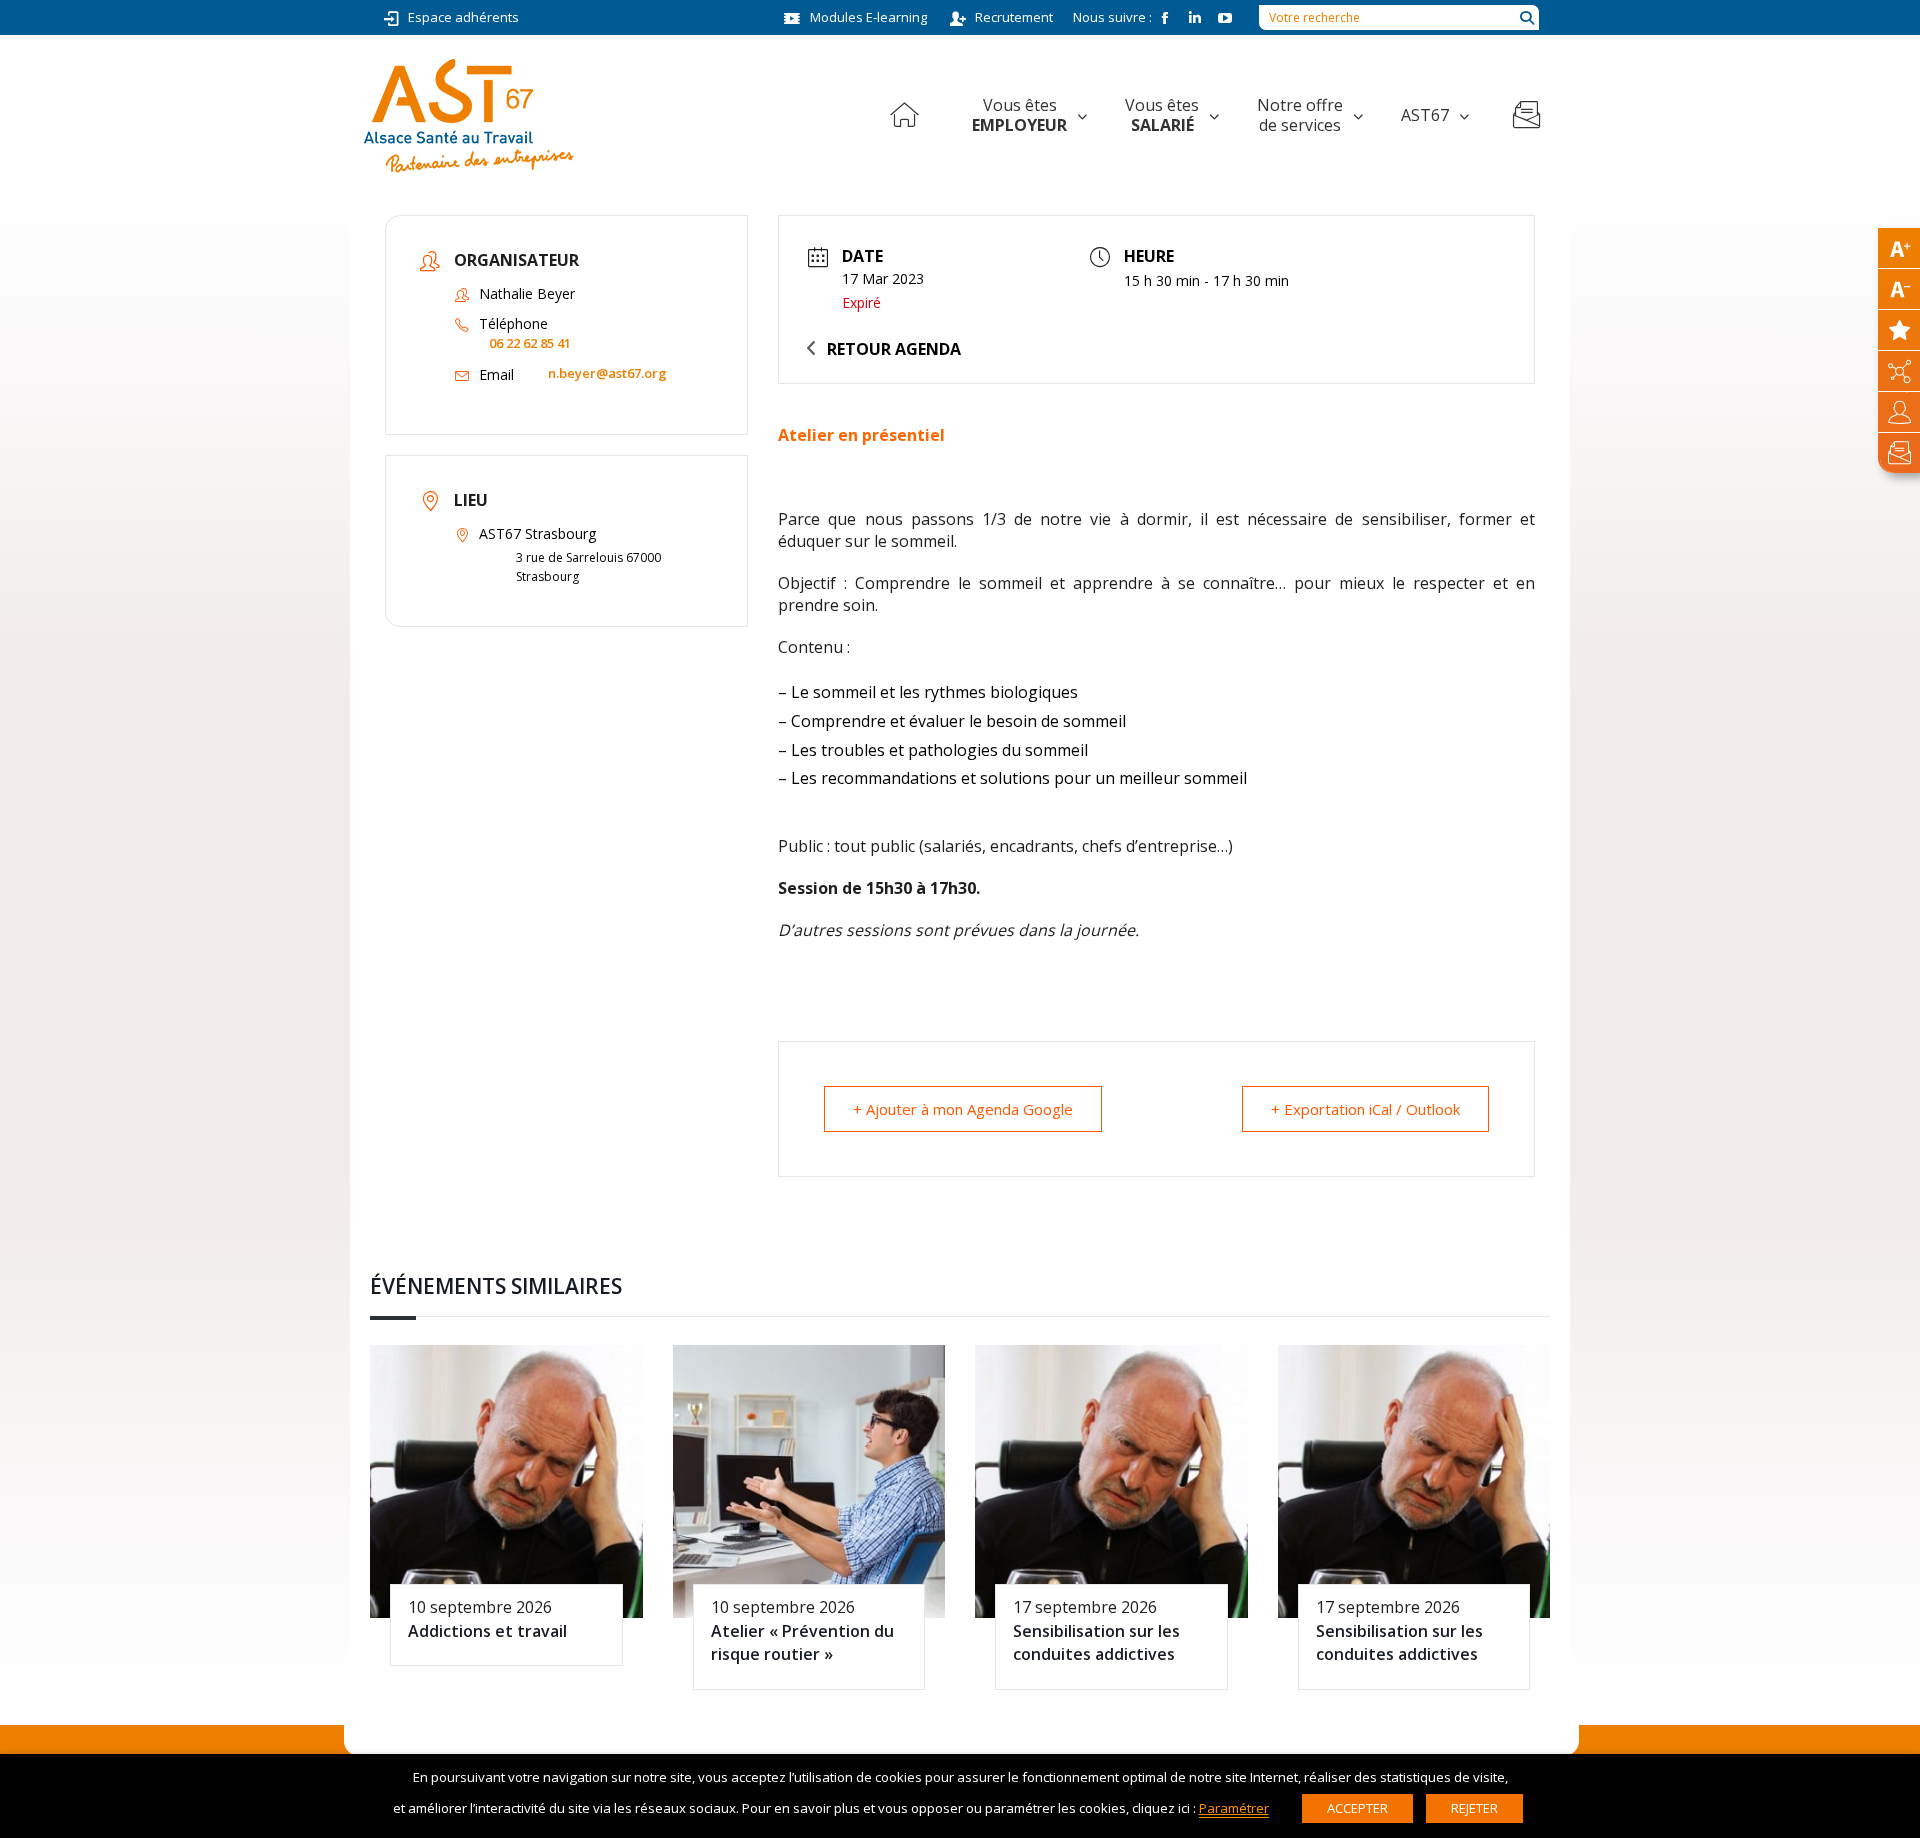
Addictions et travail (487, 1631)
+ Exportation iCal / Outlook (1365, 1109)
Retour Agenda (894, 349)
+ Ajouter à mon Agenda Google (963, 1109)
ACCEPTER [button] (1357, 1808)
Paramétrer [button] (1234, 1808)
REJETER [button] (1474, 1808)
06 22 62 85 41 (530, 343)
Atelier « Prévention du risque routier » (802, 1642)
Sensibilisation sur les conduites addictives (1096, 1642)
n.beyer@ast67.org (607, 373)
